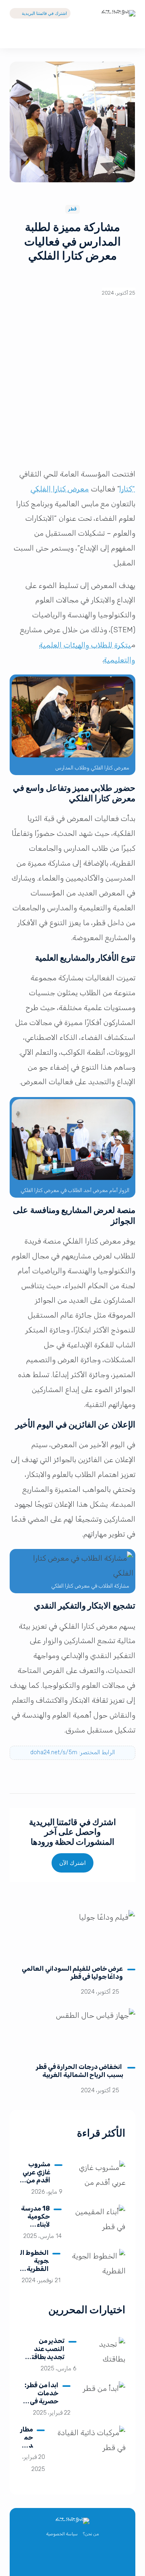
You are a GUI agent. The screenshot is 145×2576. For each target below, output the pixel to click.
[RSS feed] (46, 2559)
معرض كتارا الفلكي (60, 489)
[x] (99, 2559)
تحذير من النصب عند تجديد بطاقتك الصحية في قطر (43, 2353)
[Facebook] (81, 2559)
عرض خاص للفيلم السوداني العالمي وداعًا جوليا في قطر (73, 1973)
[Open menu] (16, 36)
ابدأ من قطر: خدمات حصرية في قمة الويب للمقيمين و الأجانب (41, 2405)
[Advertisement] (72, 387)
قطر (72, 209)
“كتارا (127, 489)
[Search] (129, 36)
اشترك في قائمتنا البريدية (45, 13)
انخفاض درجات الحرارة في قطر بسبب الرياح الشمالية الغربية (80, 2071)
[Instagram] (64, 2559)
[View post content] (72, 1934)
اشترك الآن (72, 1863)
